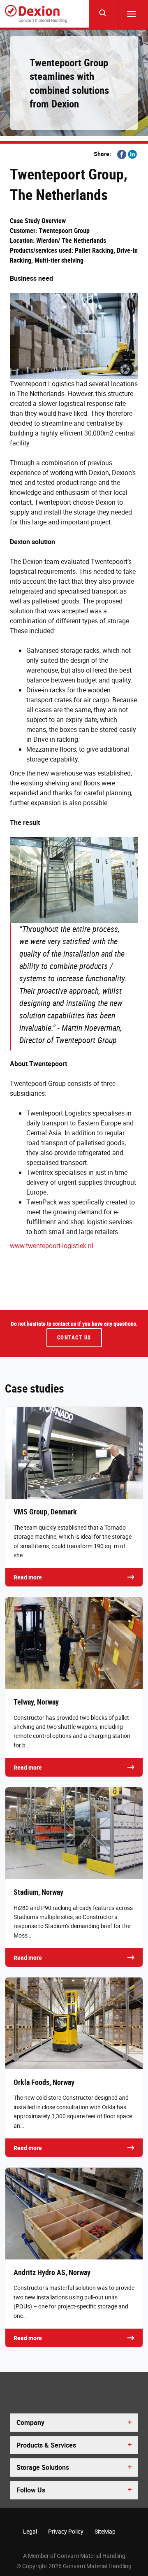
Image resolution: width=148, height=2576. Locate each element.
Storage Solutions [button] (43, 2467)
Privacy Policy (66, 2531)
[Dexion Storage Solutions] (36, 14)
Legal (30, 2531)
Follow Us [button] (31, 2490)
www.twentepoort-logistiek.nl (52, 1246)
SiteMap (105, 2531)
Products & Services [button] (46, 2445)
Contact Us (74, 1337)
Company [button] (30, 2422)
